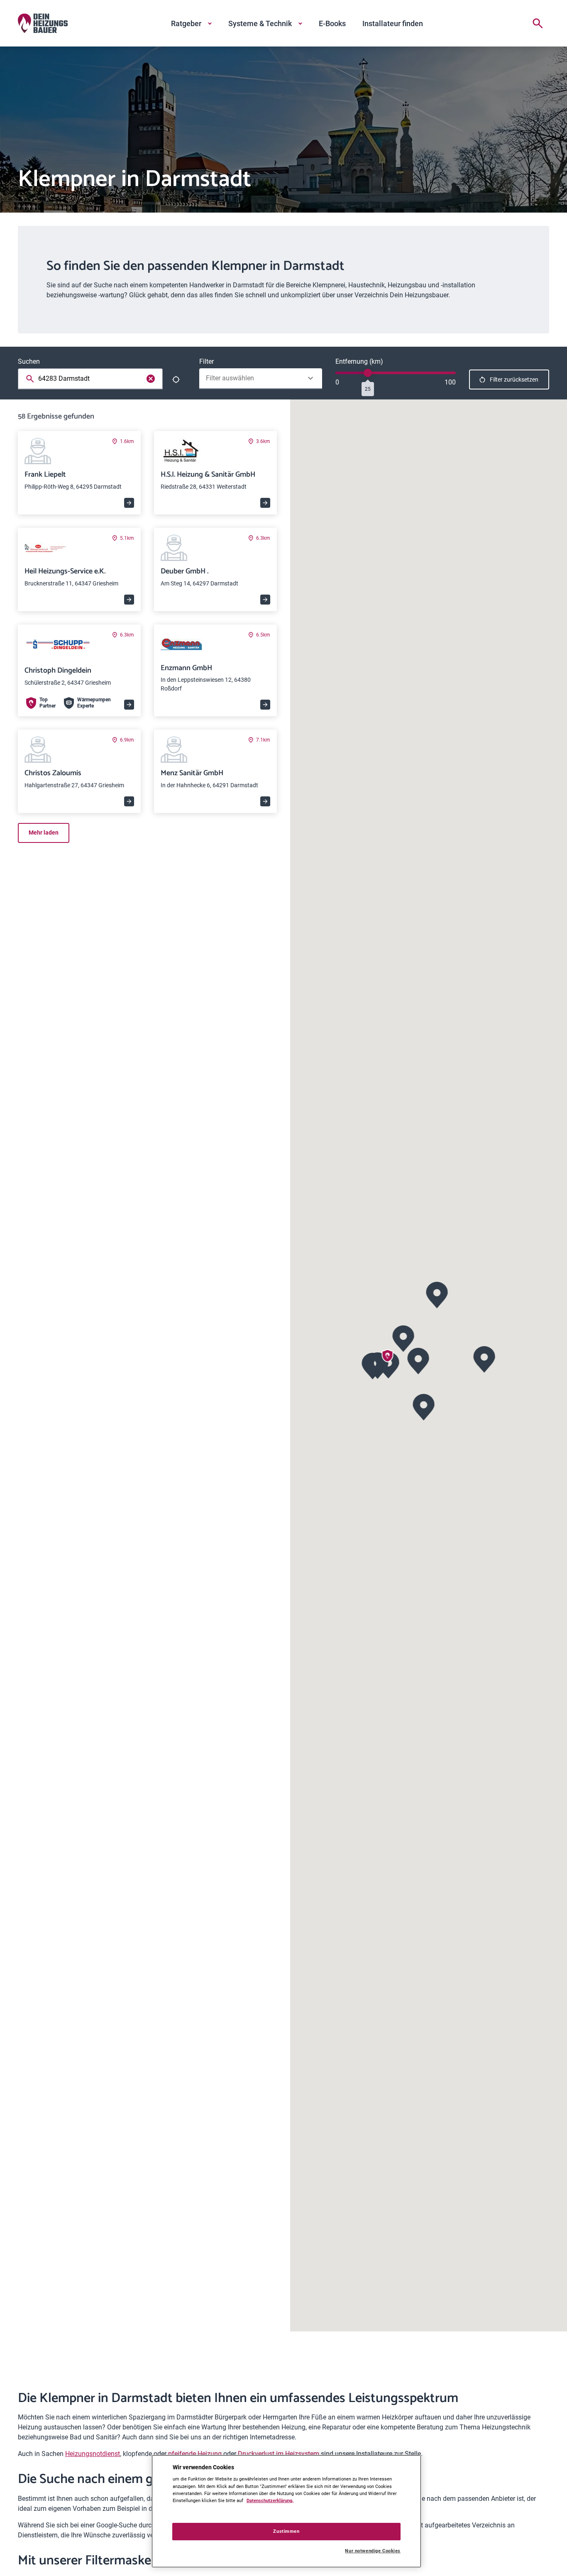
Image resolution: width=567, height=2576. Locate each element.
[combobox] (92, 379)
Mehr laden (44, 833)
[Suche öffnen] (538, 23)
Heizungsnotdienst (93, 2454)
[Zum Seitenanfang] (539, 2556)
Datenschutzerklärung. (270, 2500)
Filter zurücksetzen (514, 380)
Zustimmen (286, 2531)
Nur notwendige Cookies (373, 2551)
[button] (418, 1360)
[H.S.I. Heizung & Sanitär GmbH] (403, 1338)
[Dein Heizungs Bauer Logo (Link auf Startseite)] (43, 23)
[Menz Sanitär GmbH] (437, 1294)
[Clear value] (151, 379)
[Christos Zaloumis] (373, 1365)
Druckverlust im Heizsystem (279, 2454)
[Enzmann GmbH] (484, 1358)
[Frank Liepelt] (418, 1360)
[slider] (368, 373)
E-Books (332, 23)
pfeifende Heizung (195, 2454)
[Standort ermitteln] (176, 380)
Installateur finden (393, 23)
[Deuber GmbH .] (424, 1406)
